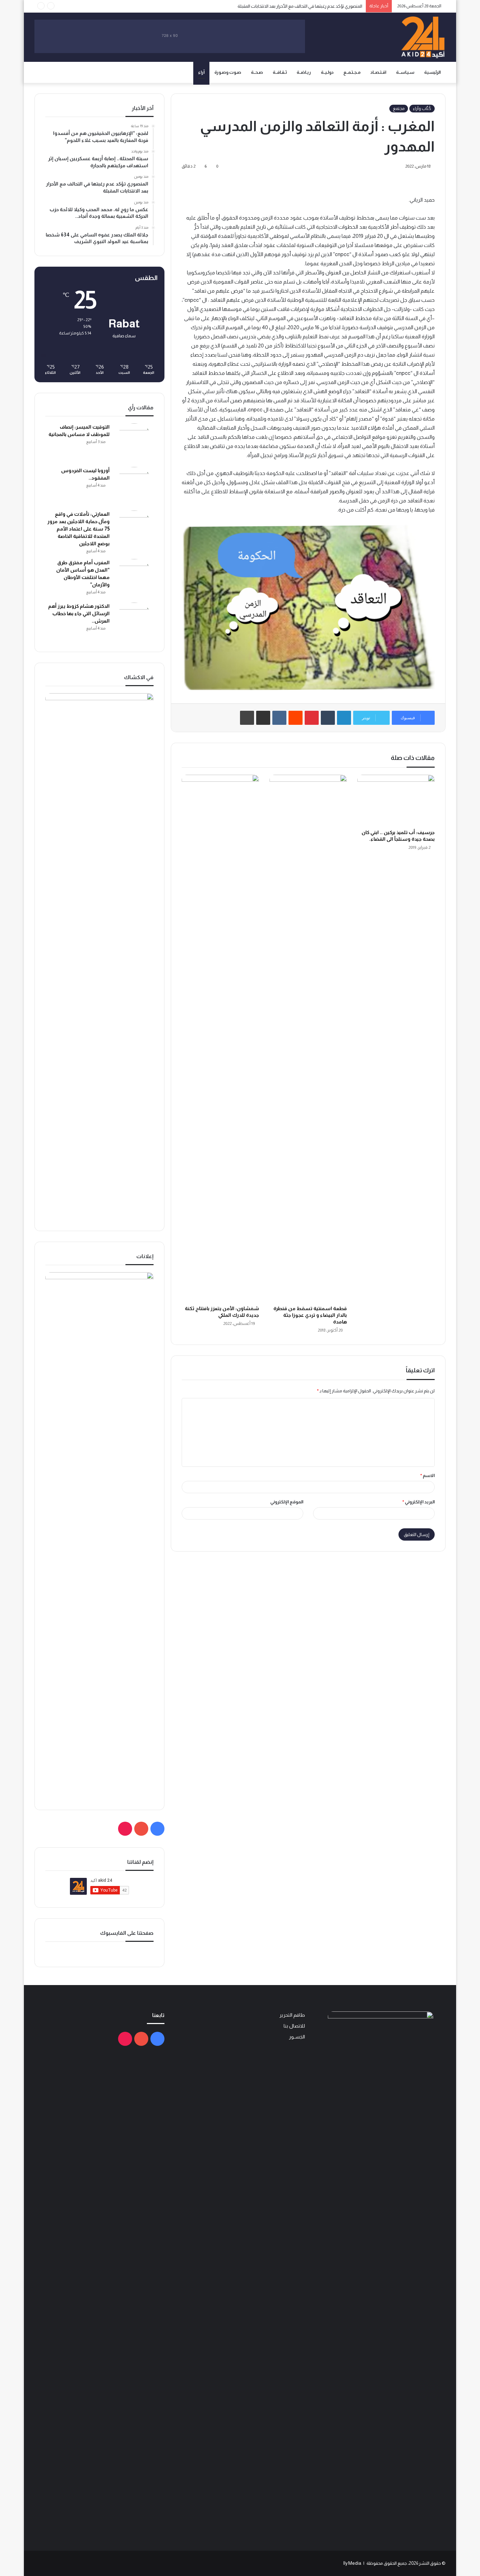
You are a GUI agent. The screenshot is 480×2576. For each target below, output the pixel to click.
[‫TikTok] (125, 1829)
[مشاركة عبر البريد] (263, 718)
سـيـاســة (405, 72)
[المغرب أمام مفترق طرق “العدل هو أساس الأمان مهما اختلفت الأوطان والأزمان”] (134, 578)
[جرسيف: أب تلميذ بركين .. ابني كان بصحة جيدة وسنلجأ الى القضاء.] (396, 800)
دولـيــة (327, 72)
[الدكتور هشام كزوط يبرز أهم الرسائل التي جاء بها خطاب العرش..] (134, 622)
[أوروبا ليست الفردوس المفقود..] (134, 486)
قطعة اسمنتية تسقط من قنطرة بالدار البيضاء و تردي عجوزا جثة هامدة (310, 1315)
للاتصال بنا (294, 2026)
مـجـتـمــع (352, 72)
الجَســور (297, 2037)
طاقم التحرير (292, 2015)
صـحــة (257, 72)
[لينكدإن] (344, 718)
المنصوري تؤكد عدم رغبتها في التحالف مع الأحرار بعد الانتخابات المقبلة (300, 6)
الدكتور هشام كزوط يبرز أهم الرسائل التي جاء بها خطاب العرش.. (79, 613)
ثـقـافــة (280, 72)
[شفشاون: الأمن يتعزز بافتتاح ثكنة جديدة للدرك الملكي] (220, 1038)
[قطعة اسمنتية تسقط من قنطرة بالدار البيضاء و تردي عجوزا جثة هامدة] (308, 1038)
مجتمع (399, 109)
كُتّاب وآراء (422, 109)
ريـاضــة (304, 72)
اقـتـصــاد (378, 72)
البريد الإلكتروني (419, 1502)
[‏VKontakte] (279, 718)
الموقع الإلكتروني (287, 1502)
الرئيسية (432, 72)
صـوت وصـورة (228, 72)
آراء (201, 72)
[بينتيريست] (312, 718)
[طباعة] (247, 718)
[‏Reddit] (296, 718)
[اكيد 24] (423, 37)
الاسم (427, 1475)
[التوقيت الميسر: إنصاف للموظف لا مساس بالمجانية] (134, 443)
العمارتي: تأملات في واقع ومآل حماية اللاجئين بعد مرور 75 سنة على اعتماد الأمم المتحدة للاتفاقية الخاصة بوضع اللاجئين (79, 529)
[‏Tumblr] (328, 718)
